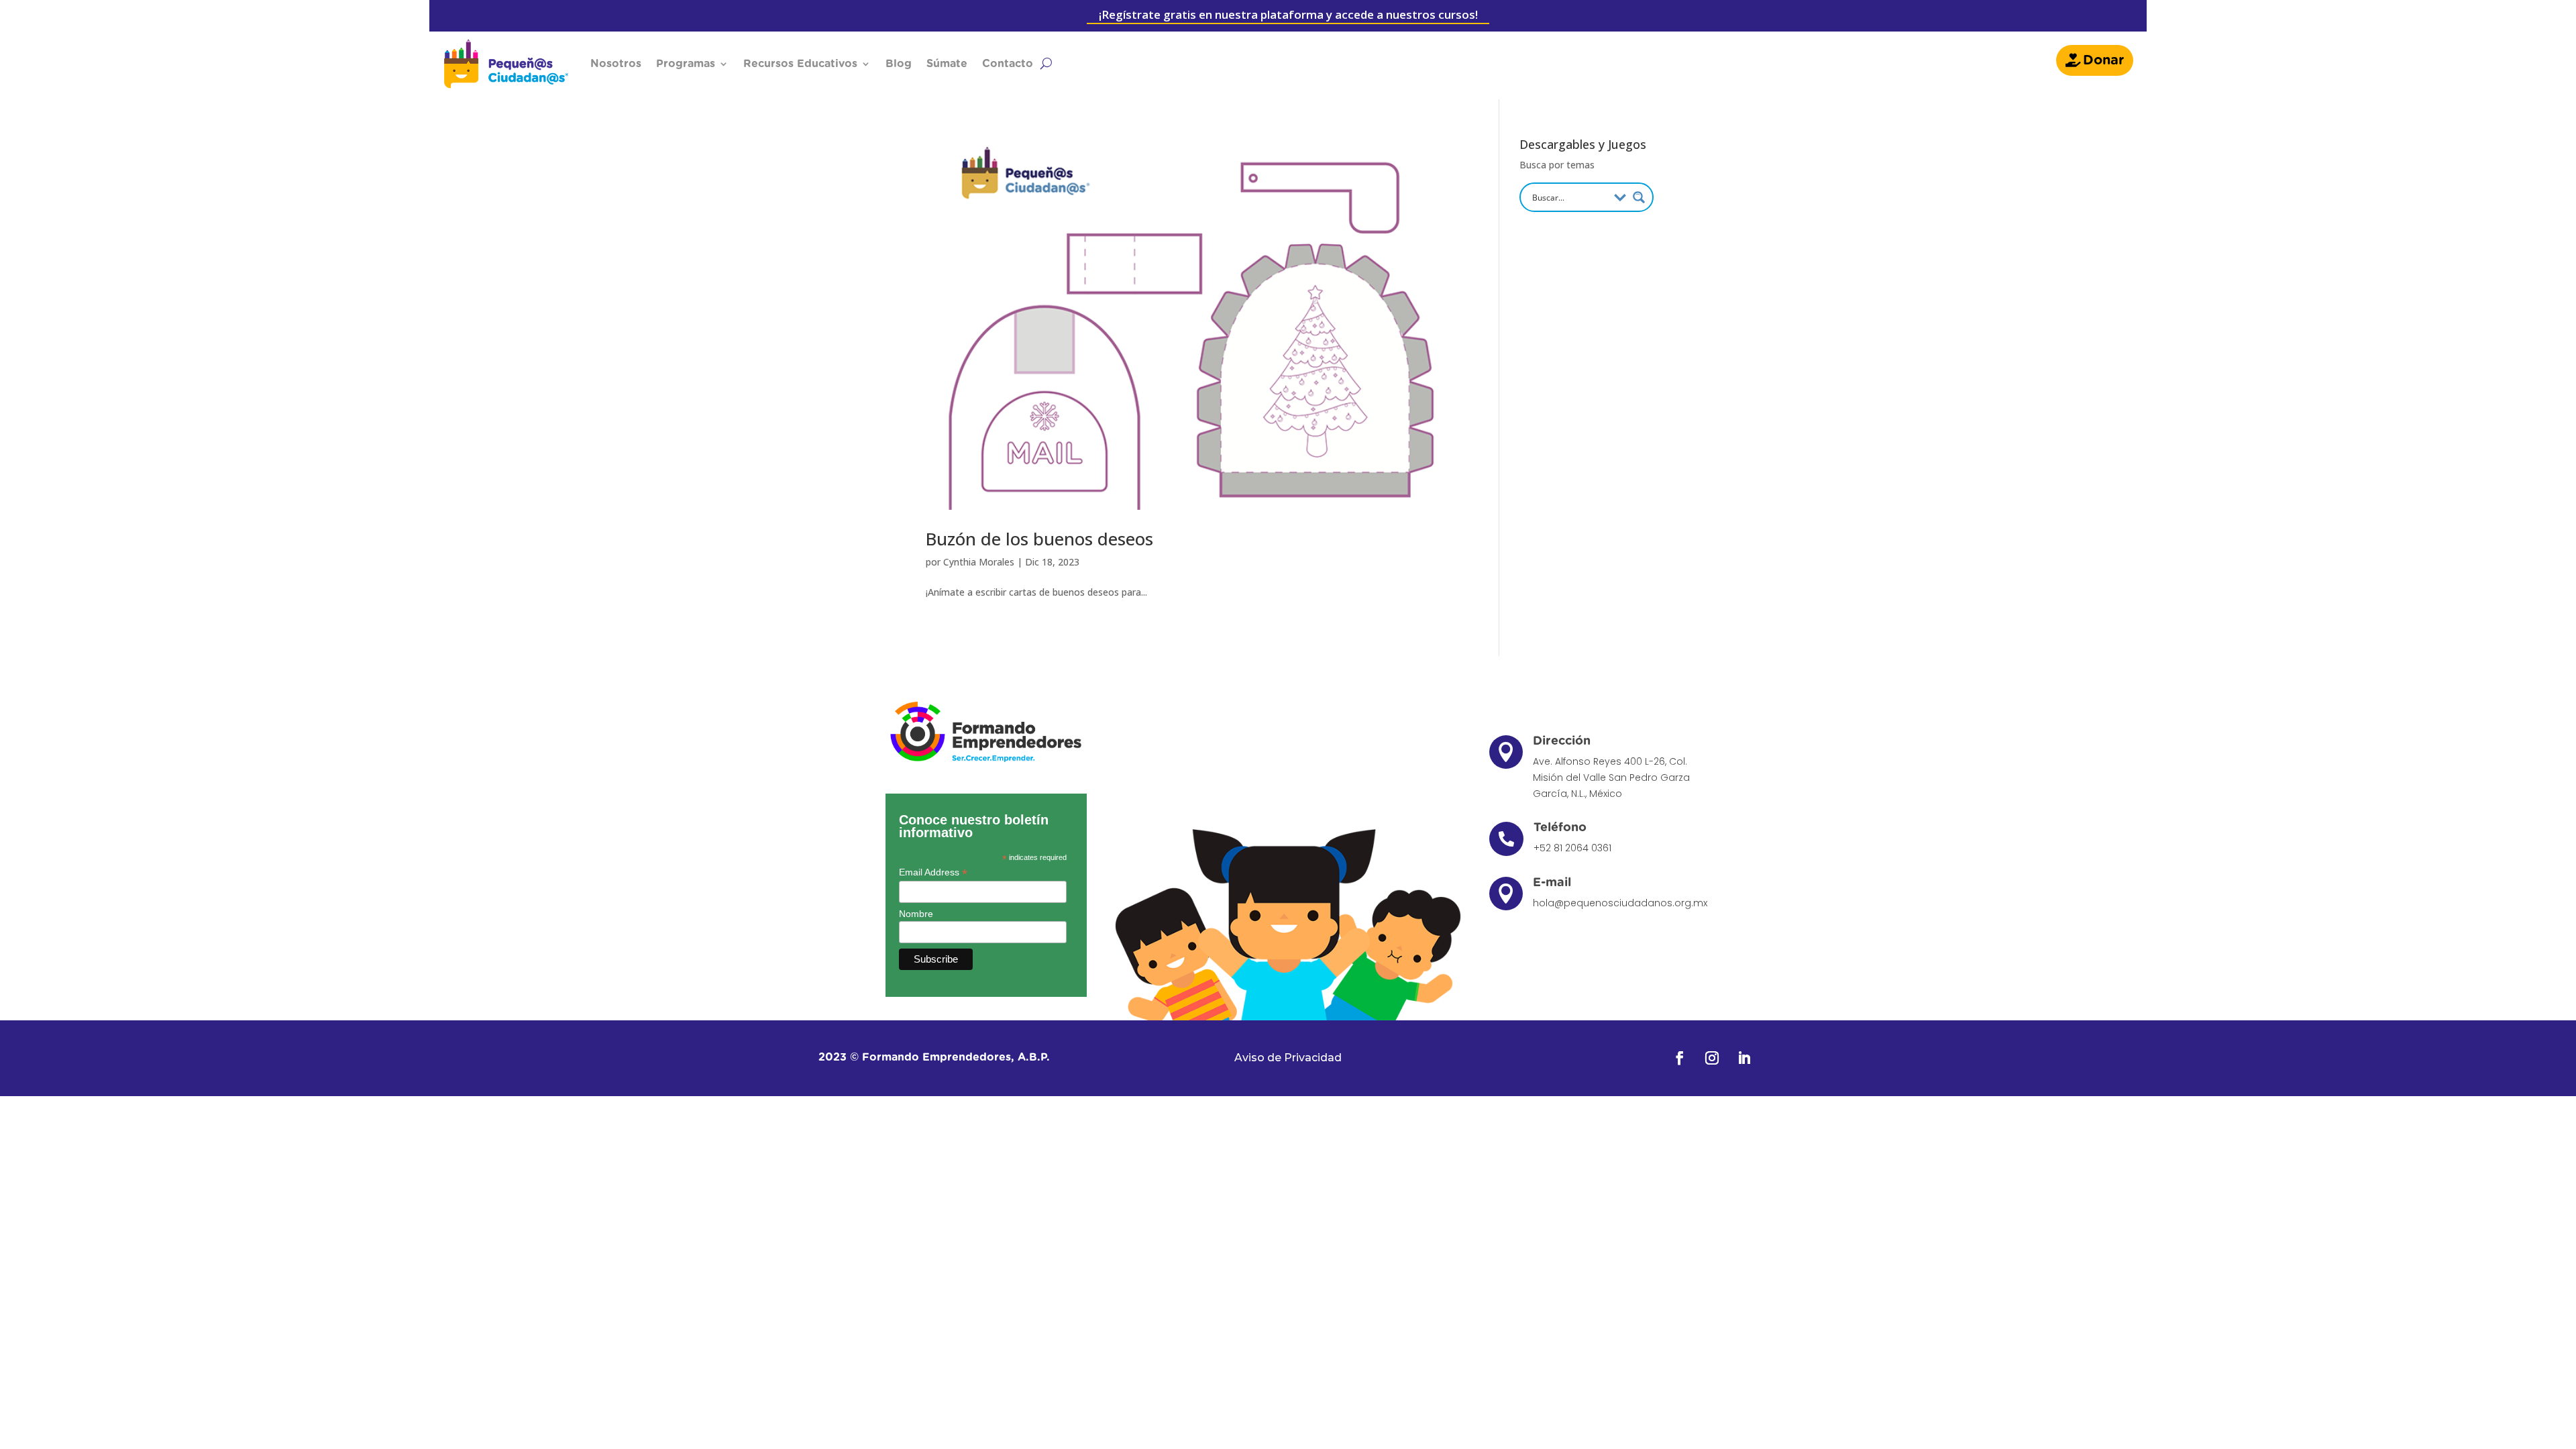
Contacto (1008, 64)
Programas (686, 64)
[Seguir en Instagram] (1712, 1058)
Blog (899, 64)
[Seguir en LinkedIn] (1744, 1058)
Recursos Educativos (800, 64)
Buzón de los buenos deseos (1039, 539)
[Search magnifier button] (1639, 197)
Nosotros (616, 64)
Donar (2103, 60)
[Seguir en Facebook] (1680, 1058)
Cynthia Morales (979, 562)
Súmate (947, 64)
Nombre (916, 914)
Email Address (933, 872)
